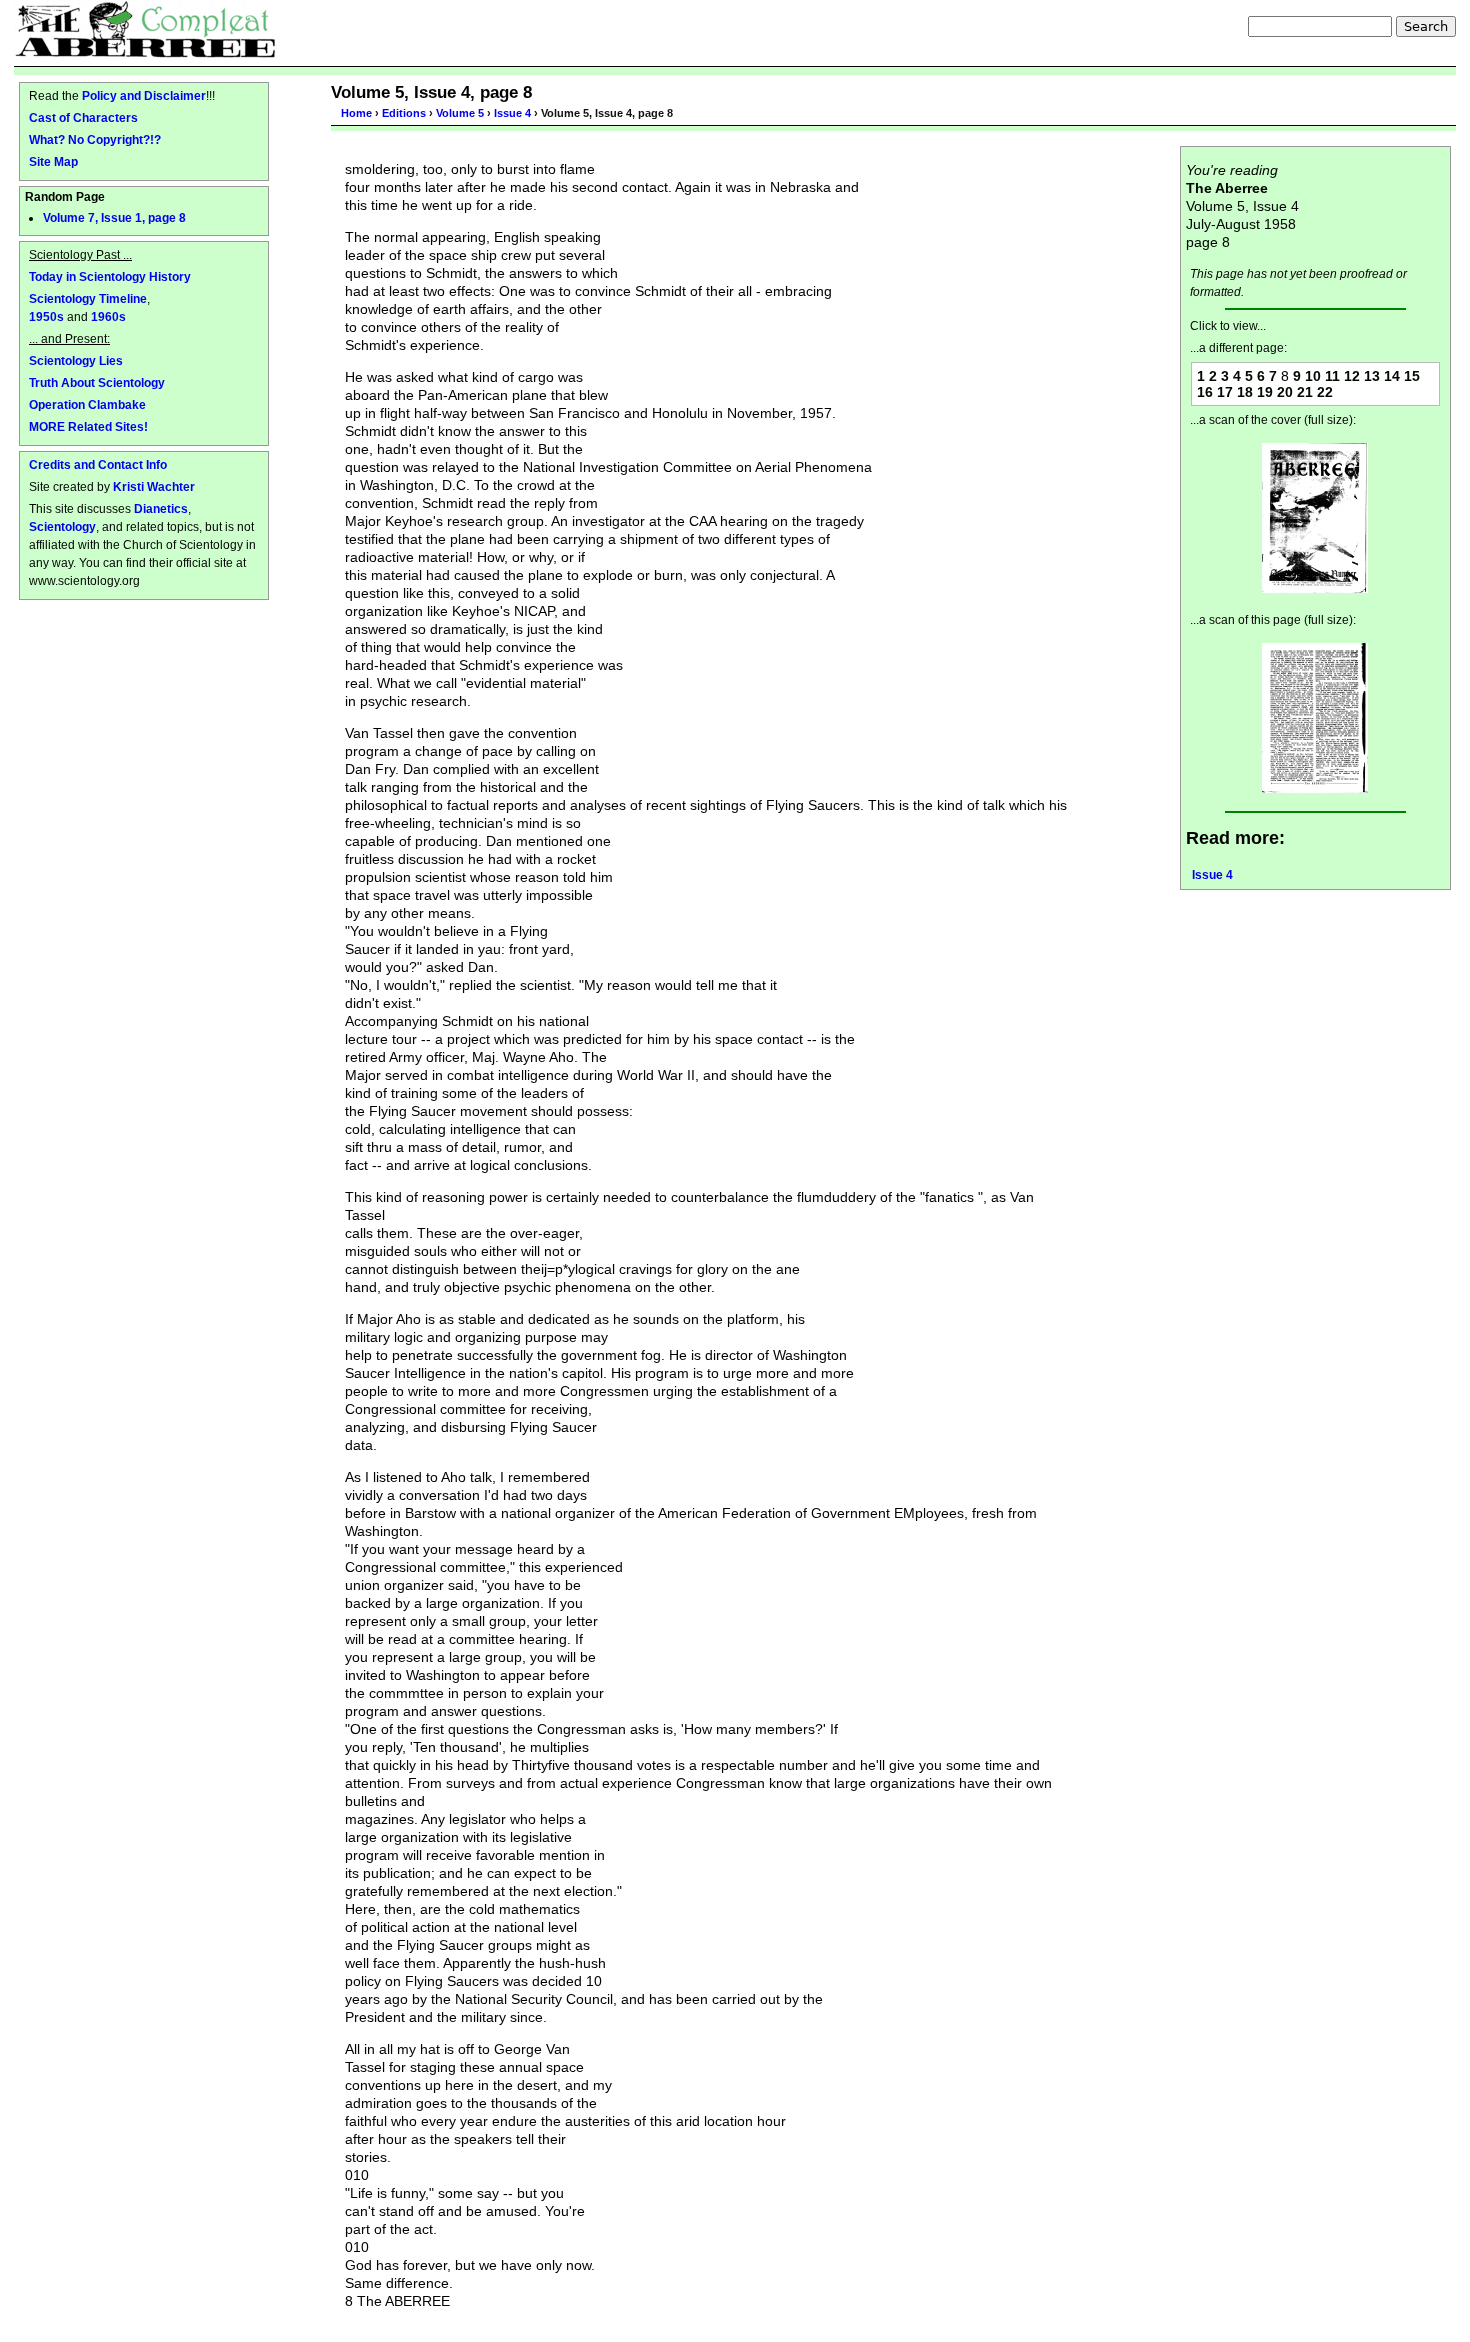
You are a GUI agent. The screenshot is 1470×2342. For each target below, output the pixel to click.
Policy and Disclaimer (144, 95)
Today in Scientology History (110, 276)
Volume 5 (460, 113)
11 (1332, 376)
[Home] (145, 29)
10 (1313, 376)
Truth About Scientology (97, 382)
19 (1265, 392)
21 (1305, 392)
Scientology (62, 526)
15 (1412, 376)
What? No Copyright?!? (95, 139)
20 (1285, 392)
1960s (108, 316)
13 (1372, 376)
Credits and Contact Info (98, 464)
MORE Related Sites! (88, 426)
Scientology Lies (76, 360)
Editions (404, 113)
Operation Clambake (87, 404)
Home (356, 113)
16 (1205, 392)
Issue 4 (512, 113)
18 (1245, 392)
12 (1352, 376)
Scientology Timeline (88, 298)
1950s (46, 316)
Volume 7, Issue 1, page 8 (114, 218)
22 (1325, 392)
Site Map (53, 161)
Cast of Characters (83, 117)
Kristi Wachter (154, 486)
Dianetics (161, 508)
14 (1392, 376)
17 (1225, 392)
